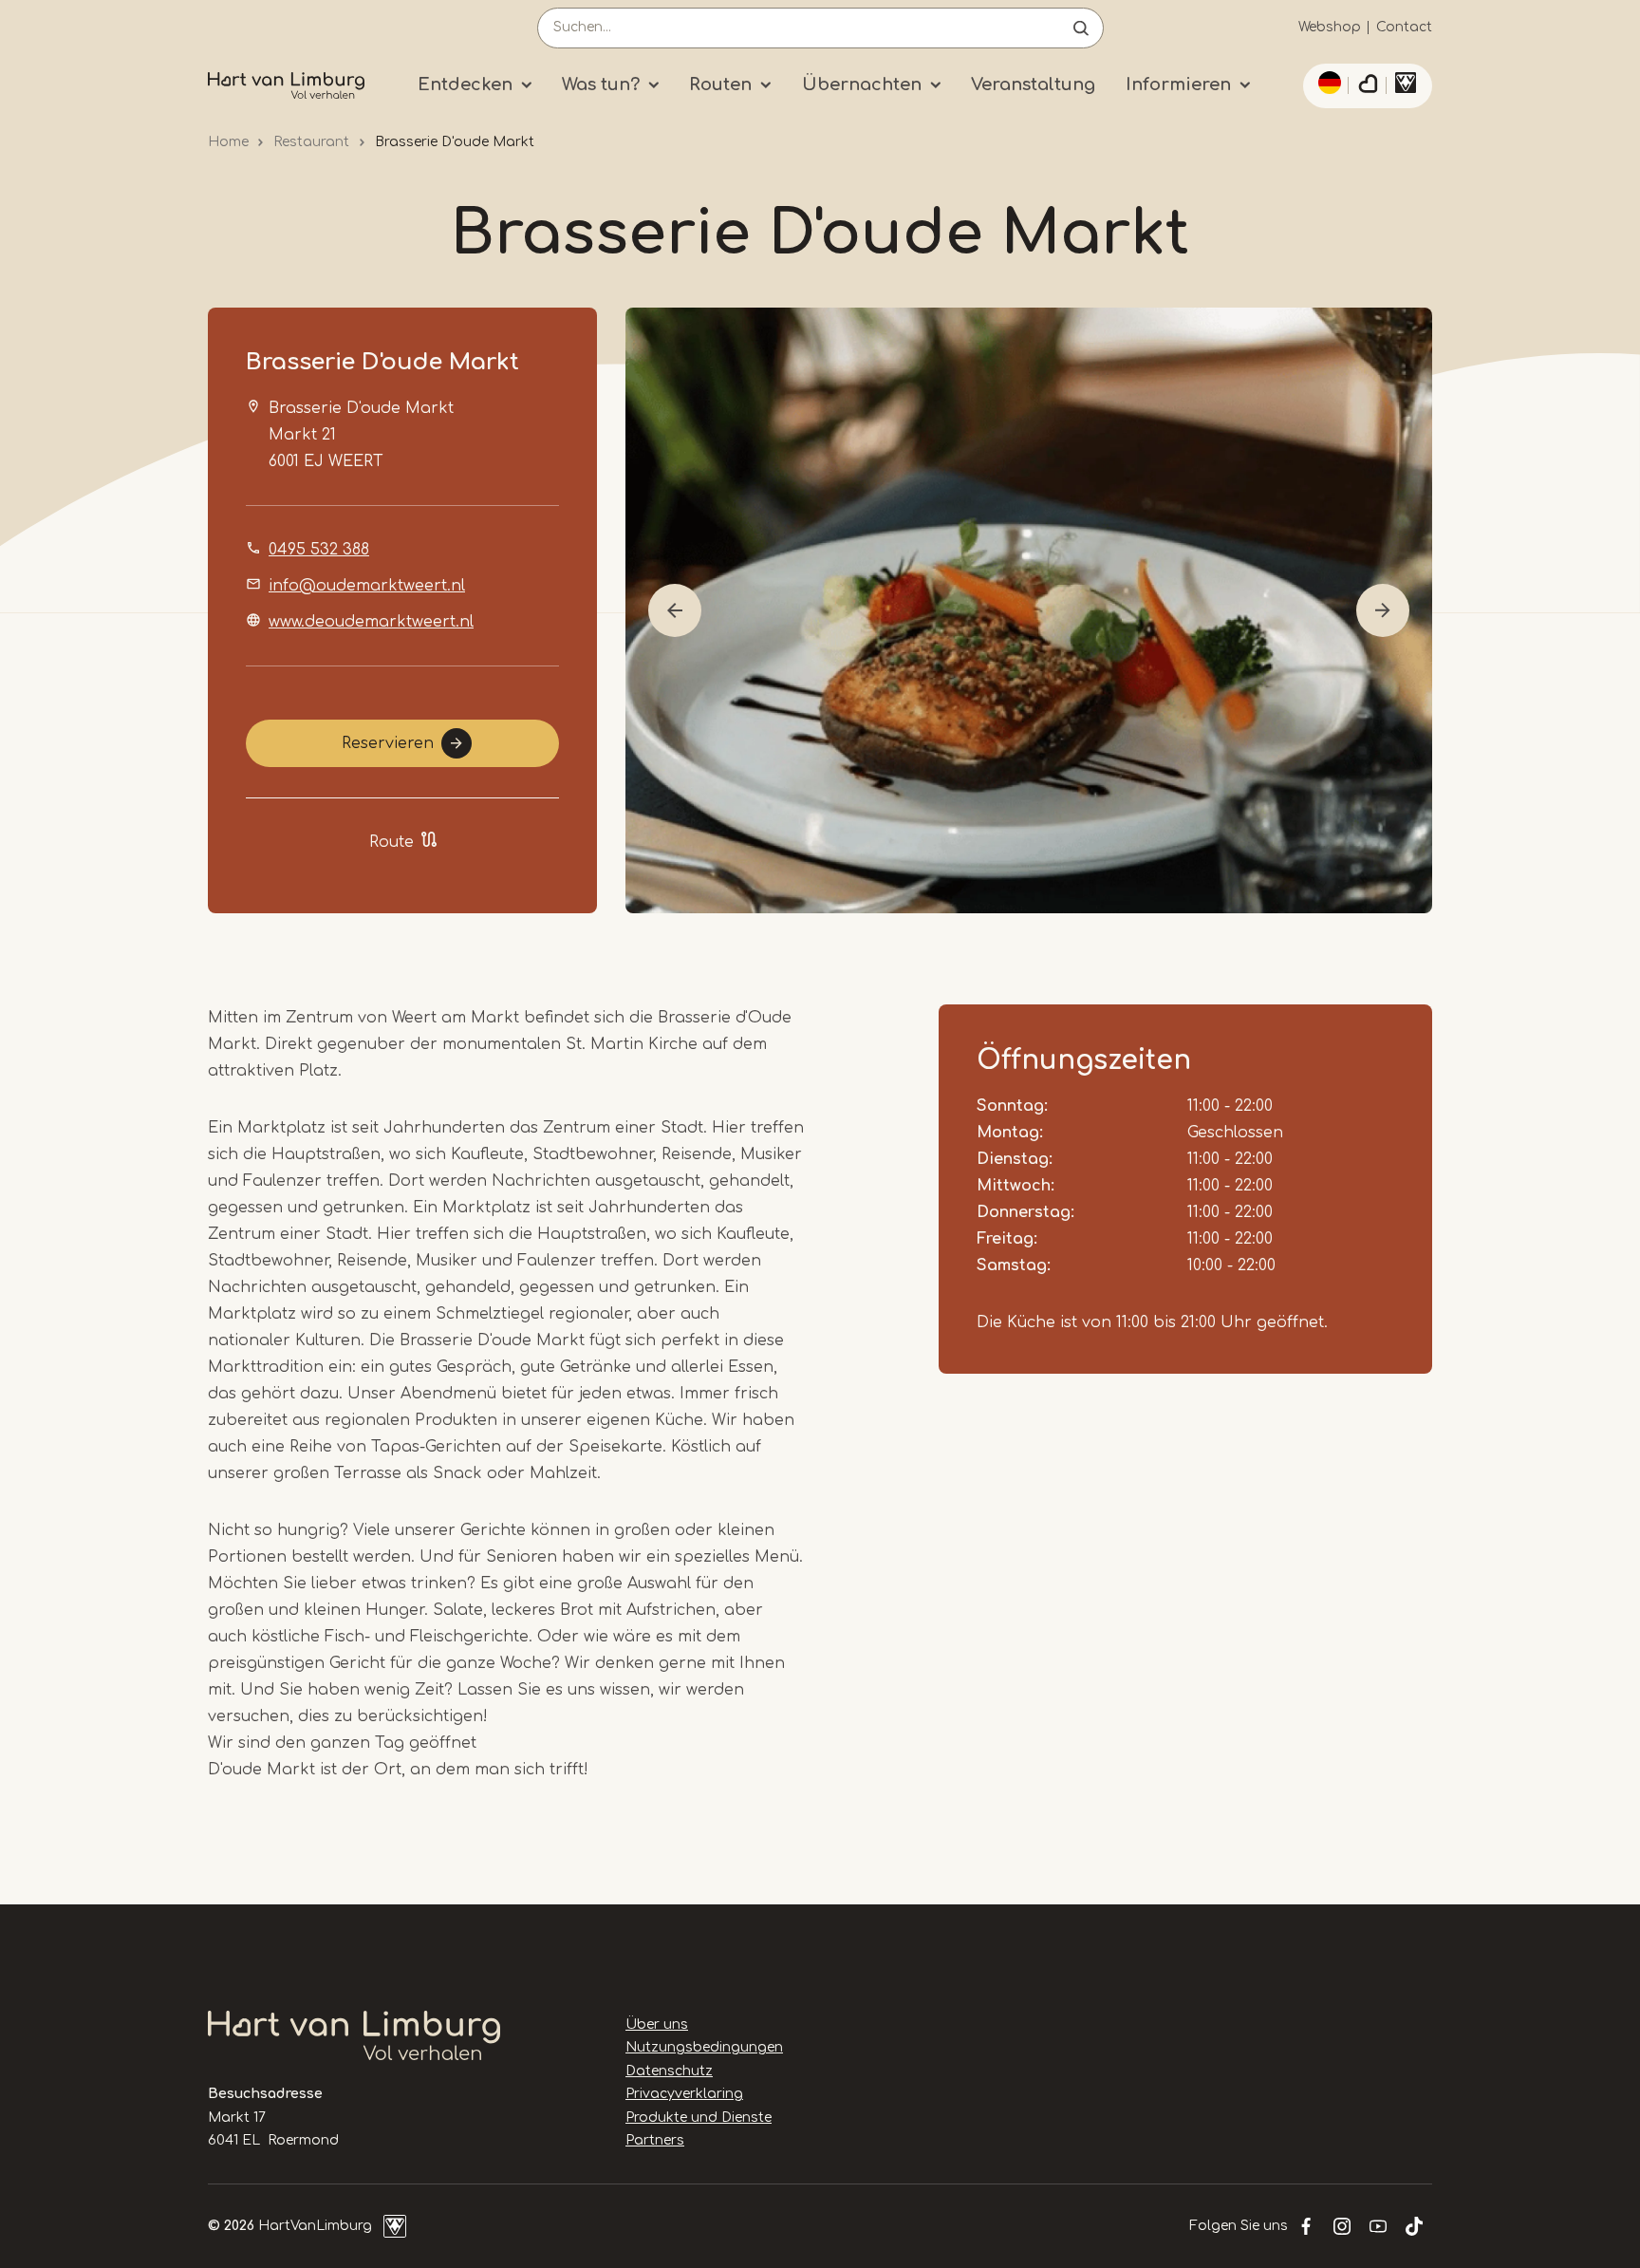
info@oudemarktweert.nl (367, 586)
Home (228, 142)
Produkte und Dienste (699, 2118)
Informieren (1178, 84)
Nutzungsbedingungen (704, 2047)
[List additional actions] (1327, 83)
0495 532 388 (319, 550)
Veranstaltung (1033, 84)
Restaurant (311, 142)
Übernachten (862, 84)
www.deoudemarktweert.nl (371, 622)
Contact (1404, 27)
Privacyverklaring (684, 2094)
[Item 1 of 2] (1029, 610)
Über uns (657, 2024)
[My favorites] (1368, 86)
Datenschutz (669, 2071)
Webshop (1330, 27)
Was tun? (601, 84)
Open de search (1081, 28)
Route (391, 842)
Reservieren (388, 743)
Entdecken (465, 84)
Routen (720, 84)
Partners (655, 2140)
